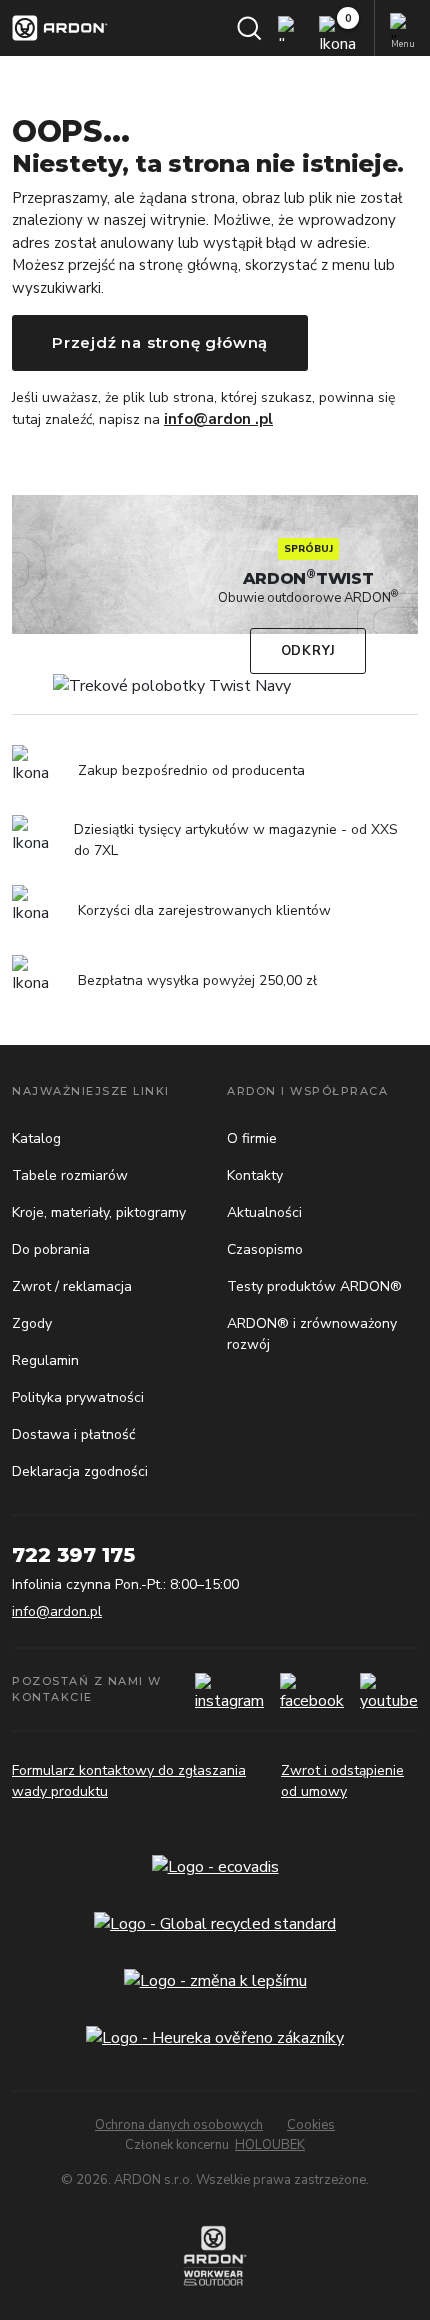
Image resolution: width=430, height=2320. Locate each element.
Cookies (311, 2125)
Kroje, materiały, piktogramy (99, 1212)
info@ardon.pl (57, 1611)
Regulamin (45, 1360)
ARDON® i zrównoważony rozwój (312, 1334)
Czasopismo (265, 1249)
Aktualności (264, 1212)
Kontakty (255, 1175)
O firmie (252, 1138)
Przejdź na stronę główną (160, 342)
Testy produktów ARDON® (314, 1286)
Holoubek (270, 2145)
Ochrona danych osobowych (179, 2125)
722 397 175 (73, 1555)
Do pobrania (51, 1249)
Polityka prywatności (78, 1397)
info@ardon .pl (218, 419)
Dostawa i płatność (73, 1434)
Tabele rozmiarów (70, 1175)
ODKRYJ (308, 651)
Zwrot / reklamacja (72, 1286)
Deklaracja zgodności (80, 1471)
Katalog (36, 1138)
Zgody (32, 1323)
